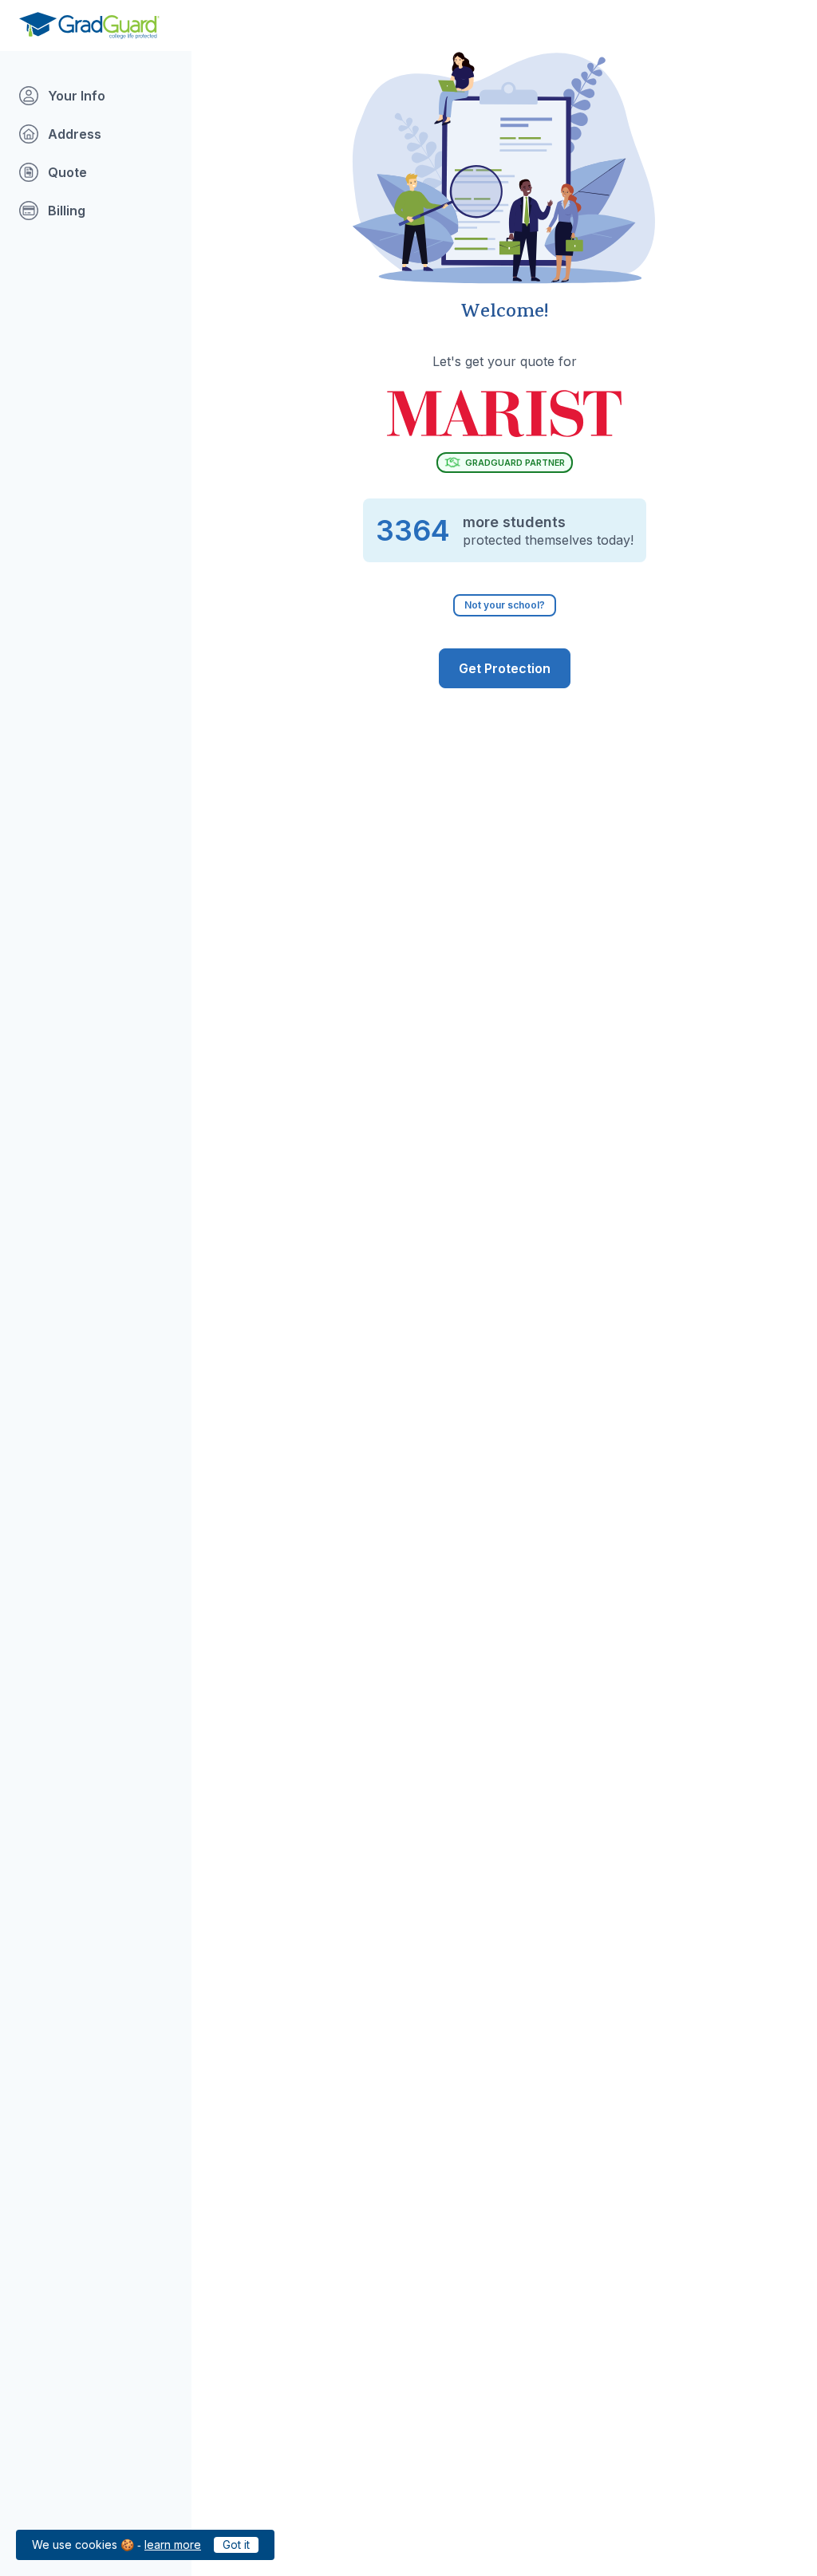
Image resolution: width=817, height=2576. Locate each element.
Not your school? (505, 605)
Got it (236, 2544)
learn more (173, 2544)
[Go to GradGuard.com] (89, 26)
